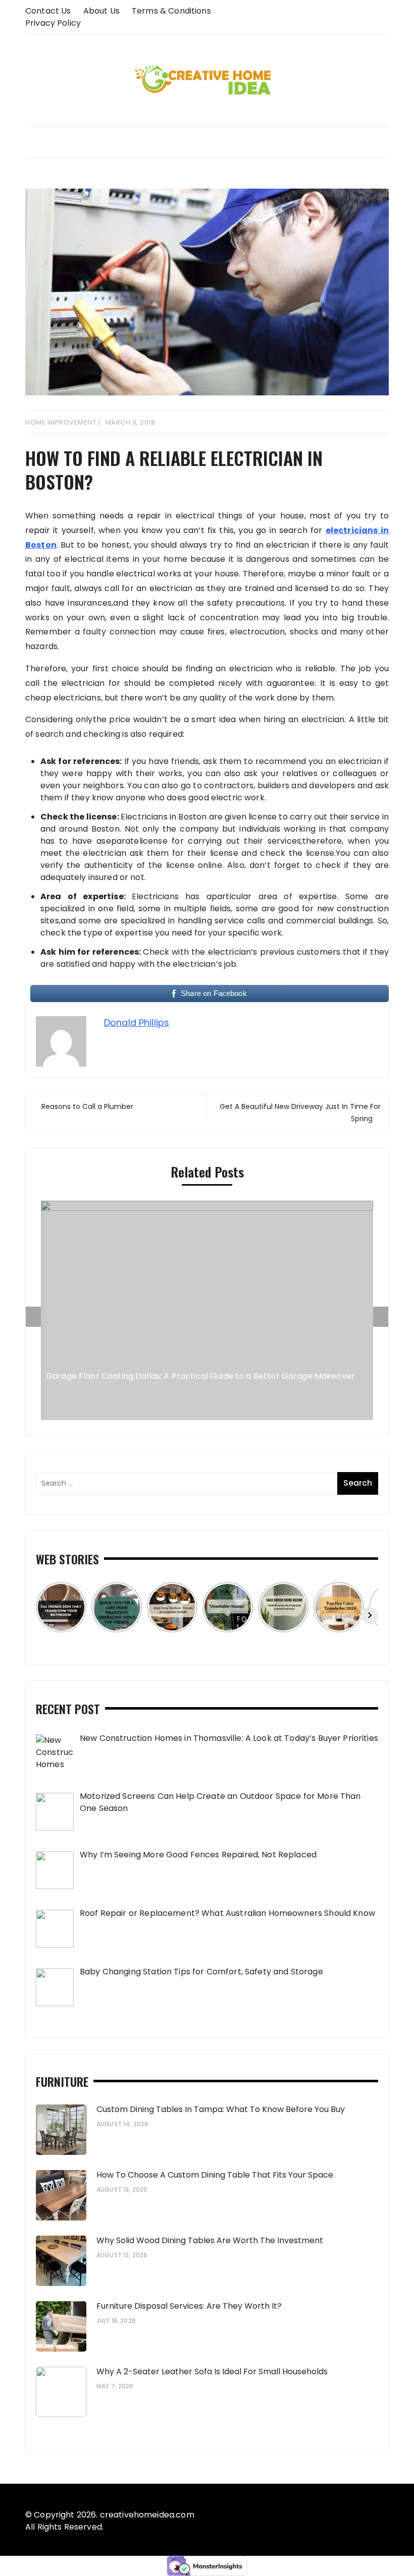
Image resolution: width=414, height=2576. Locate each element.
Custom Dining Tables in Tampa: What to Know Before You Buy (221, 2109)
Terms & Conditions (171, 11)
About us (101, 11)
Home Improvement (61, 422)
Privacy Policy (53, 23)
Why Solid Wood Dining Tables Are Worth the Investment (210, 2240)
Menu (207, 142)
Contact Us (48, 11)
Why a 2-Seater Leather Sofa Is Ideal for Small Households (212, 2372)
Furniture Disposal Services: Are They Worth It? (189, 2306)
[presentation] (33, 1317)
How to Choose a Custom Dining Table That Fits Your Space (215, 2175)
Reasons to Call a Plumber (87, 1106)
